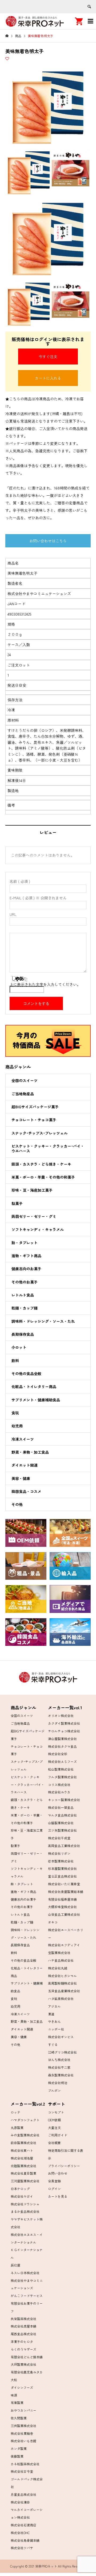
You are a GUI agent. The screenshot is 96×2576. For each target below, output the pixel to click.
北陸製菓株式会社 (23, 2166)
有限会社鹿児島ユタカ (27, 2372)
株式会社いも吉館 (23, 2441)
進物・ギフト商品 (26, 1256)
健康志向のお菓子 (26, 1269)
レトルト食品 (23, 1295)
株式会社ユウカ (59, 1792)
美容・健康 (21, 1478)
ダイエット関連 (25, 1465)
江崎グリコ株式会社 (62, 2052)
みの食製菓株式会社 (25, 2135)
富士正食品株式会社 (62, 1876)
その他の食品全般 (26, 1373)
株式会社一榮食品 (61, 1807)
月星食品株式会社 (23, 2494)
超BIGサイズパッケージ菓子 (35, 1107)
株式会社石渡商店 (23, 2525)
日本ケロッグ (20, 2189)
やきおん (54, 2021)
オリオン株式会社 (61, 1716)
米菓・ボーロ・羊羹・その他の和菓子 (43, 1177)
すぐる (53, 2044)
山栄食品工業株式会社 (64, 1914)
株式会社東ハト (22, 2150)
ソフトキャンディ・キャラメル (38, 1229)
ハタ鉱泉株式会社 (61, 1998)
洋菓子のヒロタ (22, 2341)
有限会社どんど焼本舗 (27, 2357)
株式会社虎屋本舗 (23, 2326)
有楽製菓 (17, 2403)
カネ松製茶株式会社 (25, 2464)
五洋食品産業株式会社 (64, 1991)
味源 (14, 2395)
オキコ (53, 1922)
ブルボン (54, 2090)
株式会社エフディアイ (64, 1945)
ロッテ (15, 2112)
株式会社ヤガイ (22, 2196)
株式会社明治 (58, 2083)
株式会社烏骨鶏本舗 (25, 2540)
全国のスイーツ (25, 1080)
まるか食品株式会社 (25, 2211)
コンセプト (56, 2112)
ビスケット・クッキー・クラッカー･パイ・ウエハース (48, 1148)
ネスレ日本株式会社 (25, 2273)
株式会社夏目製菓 (23, 2173)
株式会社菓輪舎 (22, 2433)
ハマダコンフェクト (25, 2120)
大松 (14, 2380)
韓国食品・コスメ (26, 1491)
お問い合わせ (58, 2173)
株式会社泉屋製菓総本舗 (66, 1892)
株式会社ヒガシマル (62, 1976)
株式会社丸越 (58, 1968)
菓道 (51, 2014)
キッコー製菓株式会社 (64, 1800)
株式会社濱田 (20, 2502)
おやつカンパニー (23, 2410)
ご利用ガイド (58, 2135)
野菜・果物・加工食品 (30, 1452)
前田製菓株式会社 (23, 2143)
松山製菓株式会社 (61, 1769)
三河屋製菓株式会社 (25, 2181)
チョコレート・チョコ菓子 (34, 1120)
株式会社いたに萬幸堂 (64, 1884)
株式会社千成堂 (59, 1838)
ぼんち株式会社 (59, 2060)
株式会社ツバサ (22, 2548)
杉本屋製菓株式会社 (62, 1868)
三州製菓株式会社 (23, 2426)
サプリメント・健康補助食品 (36, 1400)
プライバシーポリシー (64, 2166)
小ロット (19, 1347)
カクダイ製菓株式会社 (64, 1723)
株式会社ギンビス (61, 2037)
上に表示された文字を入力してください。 (45, 984)
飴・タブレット (25, 1243)
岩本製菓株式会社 (61, 1861)
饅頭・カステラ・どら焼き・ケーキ (41, 1164)
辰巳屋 (15, 2265)
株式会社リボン (59, 1853)
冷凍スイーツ (23, 1439)
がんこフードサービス (27, 2296)
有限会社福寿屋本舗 (62, 1899)
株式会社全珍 (58, 1754)
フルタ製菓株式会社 (62, 1777)
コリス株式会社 (59, 1785)
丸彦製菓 (17, 2128)
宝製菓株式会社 (59, 1953)
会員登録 (54, 2181)
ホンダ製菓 (19, 2448)
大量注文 (54, 2128)
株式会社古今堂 (22, 2471)
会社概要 (54, 2143)
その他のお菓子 (25, 1282)
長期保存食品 (23, 1334)
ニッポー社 (56, 2029)
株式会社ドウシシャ (25, 2204)
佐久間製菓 (19, 2418)
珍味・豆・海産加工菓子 (32, 1190)
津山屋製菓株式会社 (62, 1739)
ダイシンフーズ (22, 2387)
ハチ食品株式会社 (61, 1960)
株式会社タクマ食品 (62, 1746)
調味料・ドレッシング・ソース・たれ (43, 1321)
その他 (17, 1504)
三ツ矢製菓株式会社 (62, 1830)
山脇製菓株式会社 (61, 1823)
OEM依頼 (54, 2120)
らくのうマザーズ (23, 2349)
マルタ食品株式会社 (62, 1815)
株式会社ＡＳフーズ (62, 1761)
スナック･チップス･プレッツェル (39, 1133)
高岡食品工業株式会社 (64, 1846)
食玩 (15, 1413)
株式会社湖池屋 (22, 2158)
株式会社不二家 (59, 2067)
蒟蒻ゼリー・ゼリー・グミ (34, 1216)
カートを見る (58, 2196)
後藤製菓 (17, 2456)
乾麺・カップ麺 (25, 1308)
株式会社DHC (20, 2533)
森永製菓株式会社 (61, 2075)
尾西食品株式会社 (23, 2334)
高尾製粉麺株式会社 (62, 1983)
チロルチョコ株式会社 (64, 1731)
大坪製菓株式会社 (23, 2364)
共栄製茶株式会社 (23, 2319)
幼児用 (17, 1426)
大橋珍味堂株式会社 (62, 1907)
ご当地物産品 (23, 1094)
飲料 (15, 1360)
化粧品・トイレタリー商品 (34, 1386)
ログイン (54, 2189)
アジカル (54, 2006)
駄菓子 (17, 1203)
